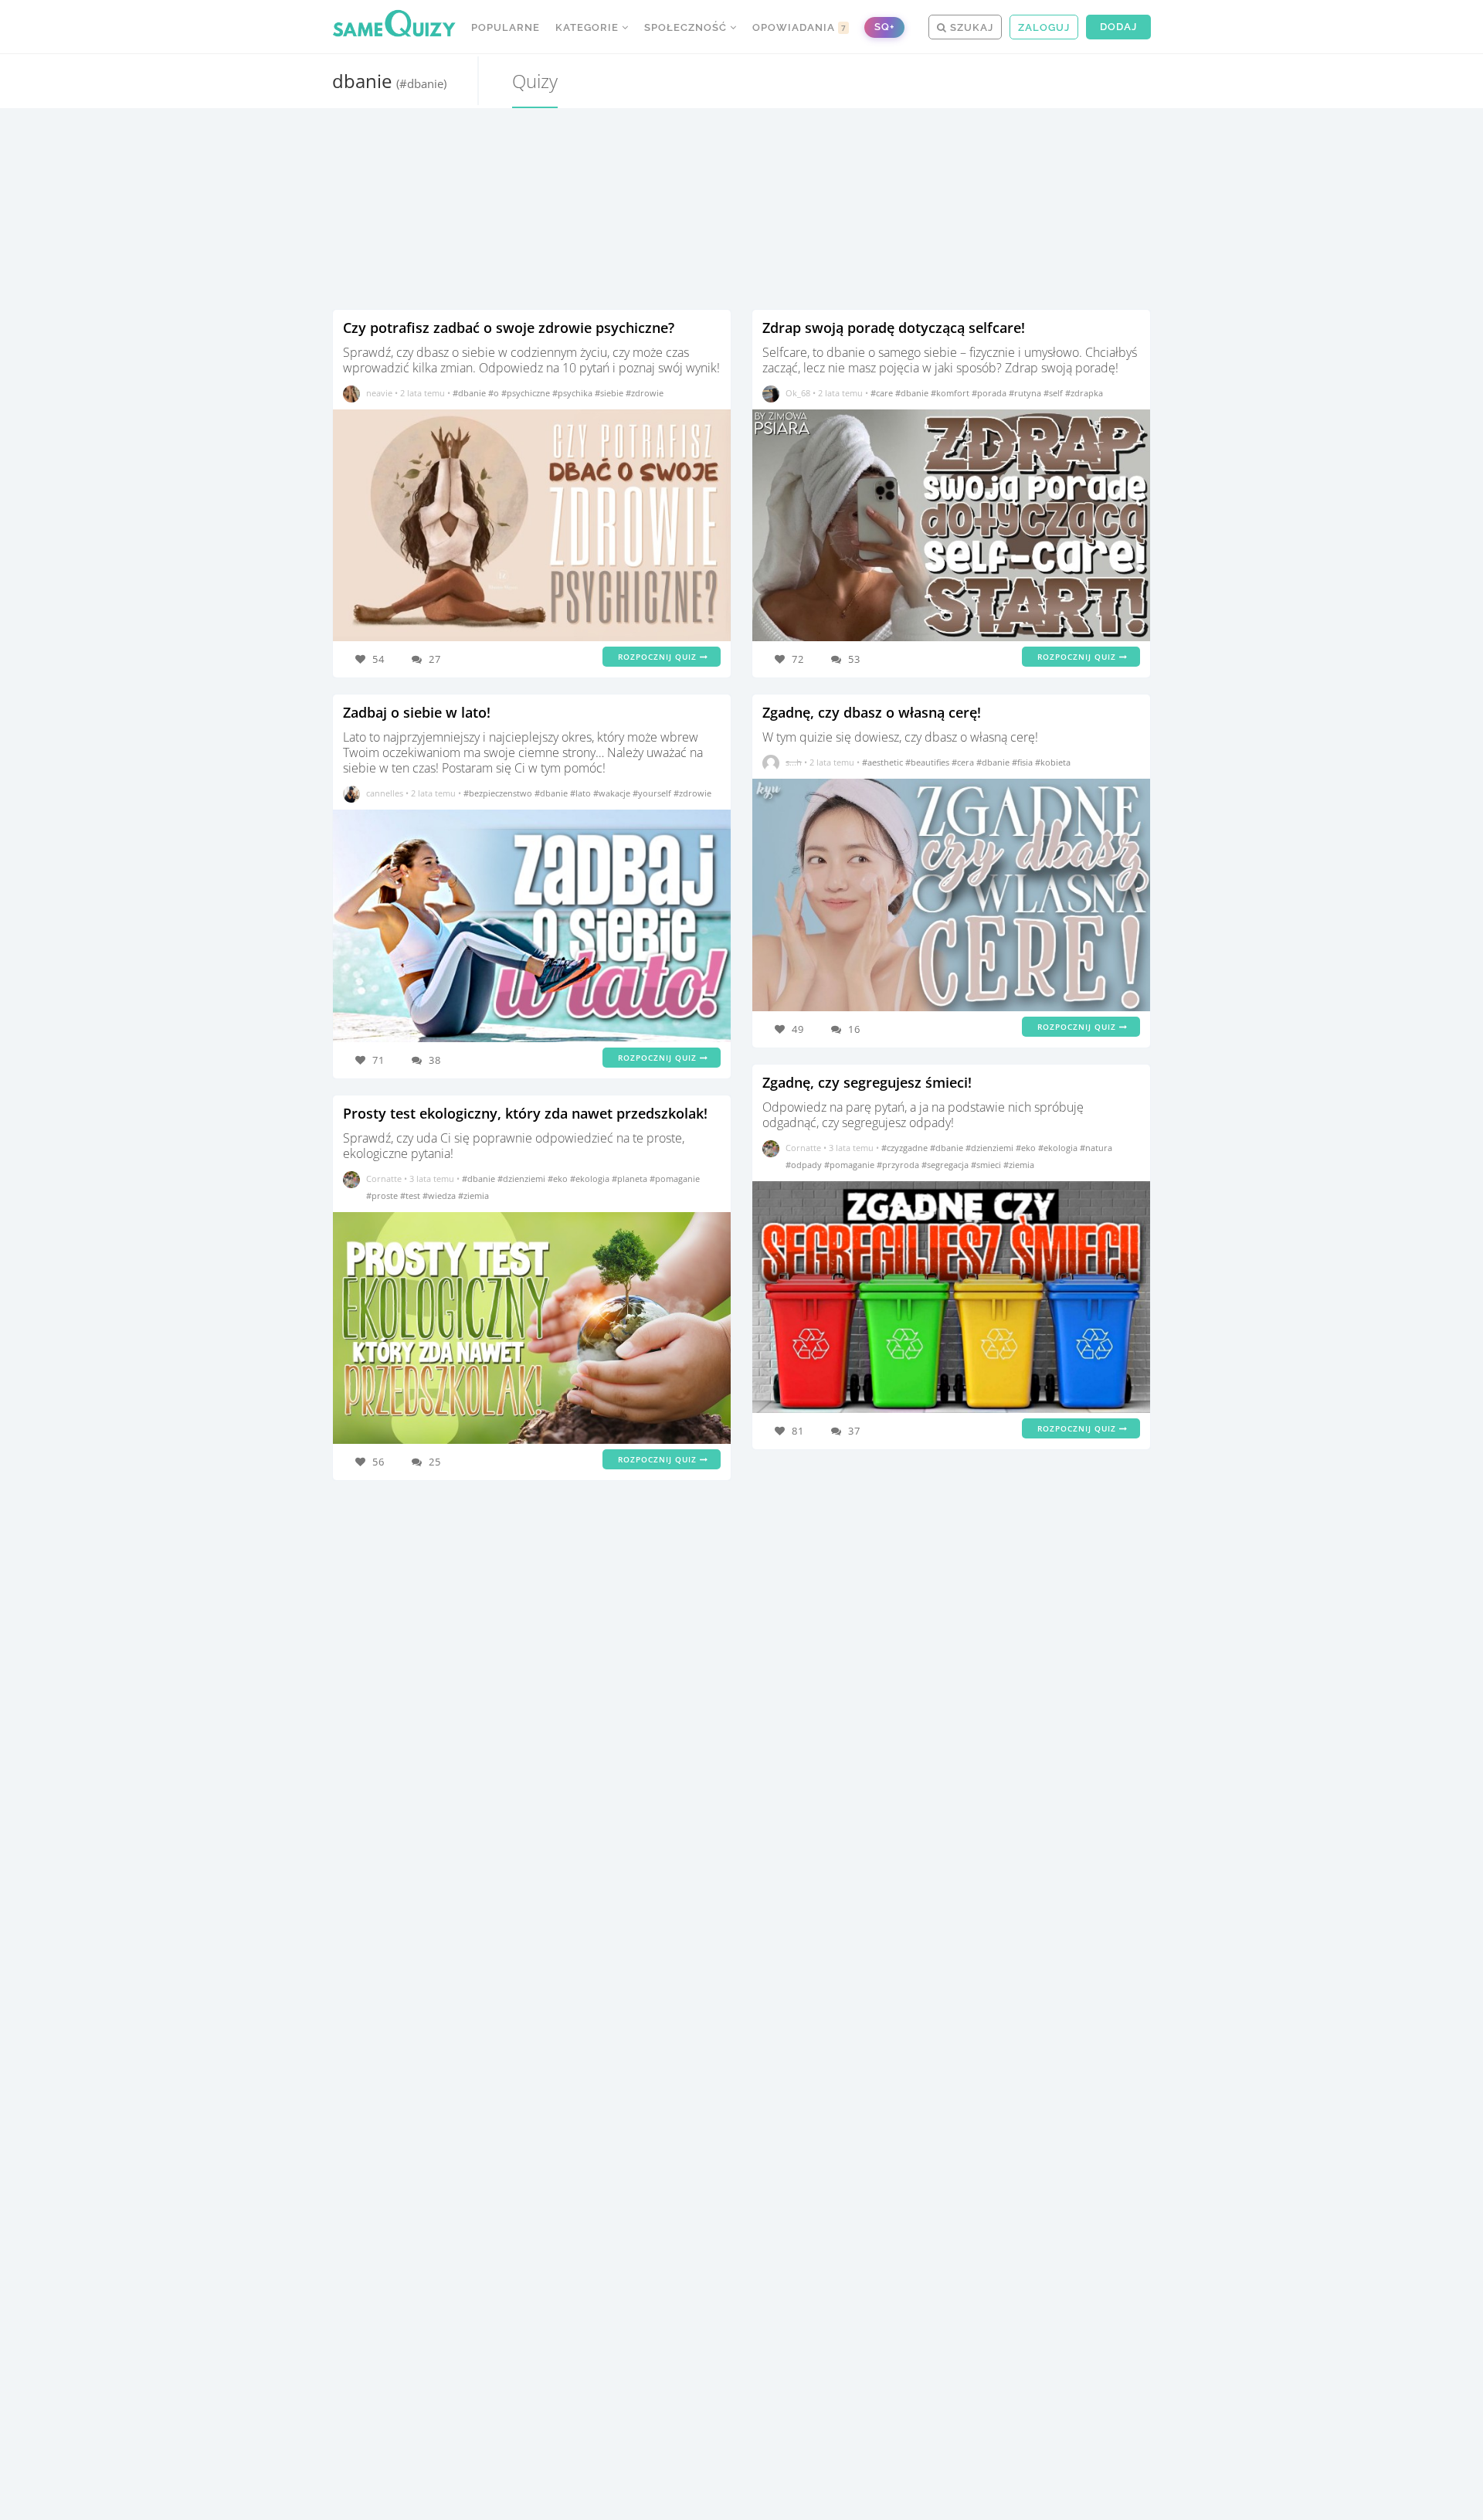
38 (435, 1060)
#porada (990, 393)
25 (435, 1462)
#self (1054, 393)
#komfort (951, 393)
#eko (559, 1178)
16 (854, 1029)
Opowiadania (799, 27)
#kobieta (1053, 762)
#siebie (610, 393)
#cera (964, 762)
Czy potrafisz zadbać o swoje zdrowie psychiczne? (509, 328)
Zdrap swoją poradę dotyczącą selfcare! (894, 328)
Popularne (506, 27)
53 (854, 659)
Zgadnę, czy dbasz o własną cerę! (872, 712)
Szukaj (970, 27)
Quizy (535, 81)
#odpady (805, 1165)
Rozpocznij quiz (659, 657)
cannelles (385, 793)
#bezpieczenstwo (499, 793)
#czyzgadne (906, 1148)
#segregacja (946, 1165)
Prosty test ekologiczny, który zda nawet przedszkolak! (525, 1113)
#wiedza (440, 1195)
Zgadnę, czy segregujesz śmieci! (867, 1082)
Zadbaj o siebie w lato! (417, 712)
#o (495, 393)
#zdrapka (1084, 393)
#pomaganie (675, 1178)
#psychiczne (527, 393)
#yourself (653, 793)
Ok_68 (798, 393)
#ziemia (473, 1195)
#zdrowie (645, 393)
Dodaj (1118, 27)
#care (883, 393)
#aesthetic (884, 762)
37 (854, 1431)
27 (435, 659)
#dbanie (470, 393)
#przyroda (899, 1165)
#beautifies (928, 762)
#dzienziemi (523, 1178)
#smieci (987, 1165)
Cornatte (384, 1178)
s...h (794, 762)
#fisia (1023, 762)
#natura (1096, 1148)
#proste (383, 1195)
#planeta (631, 1178)
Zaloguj (1044, 27)
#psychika (574, 393)
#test (411, 1195)
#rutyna (1026, 393)
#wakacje (613, 793)
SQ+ (884, 27)
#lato (582, 793)
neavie (379, 393)
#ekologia (591, 1178)
